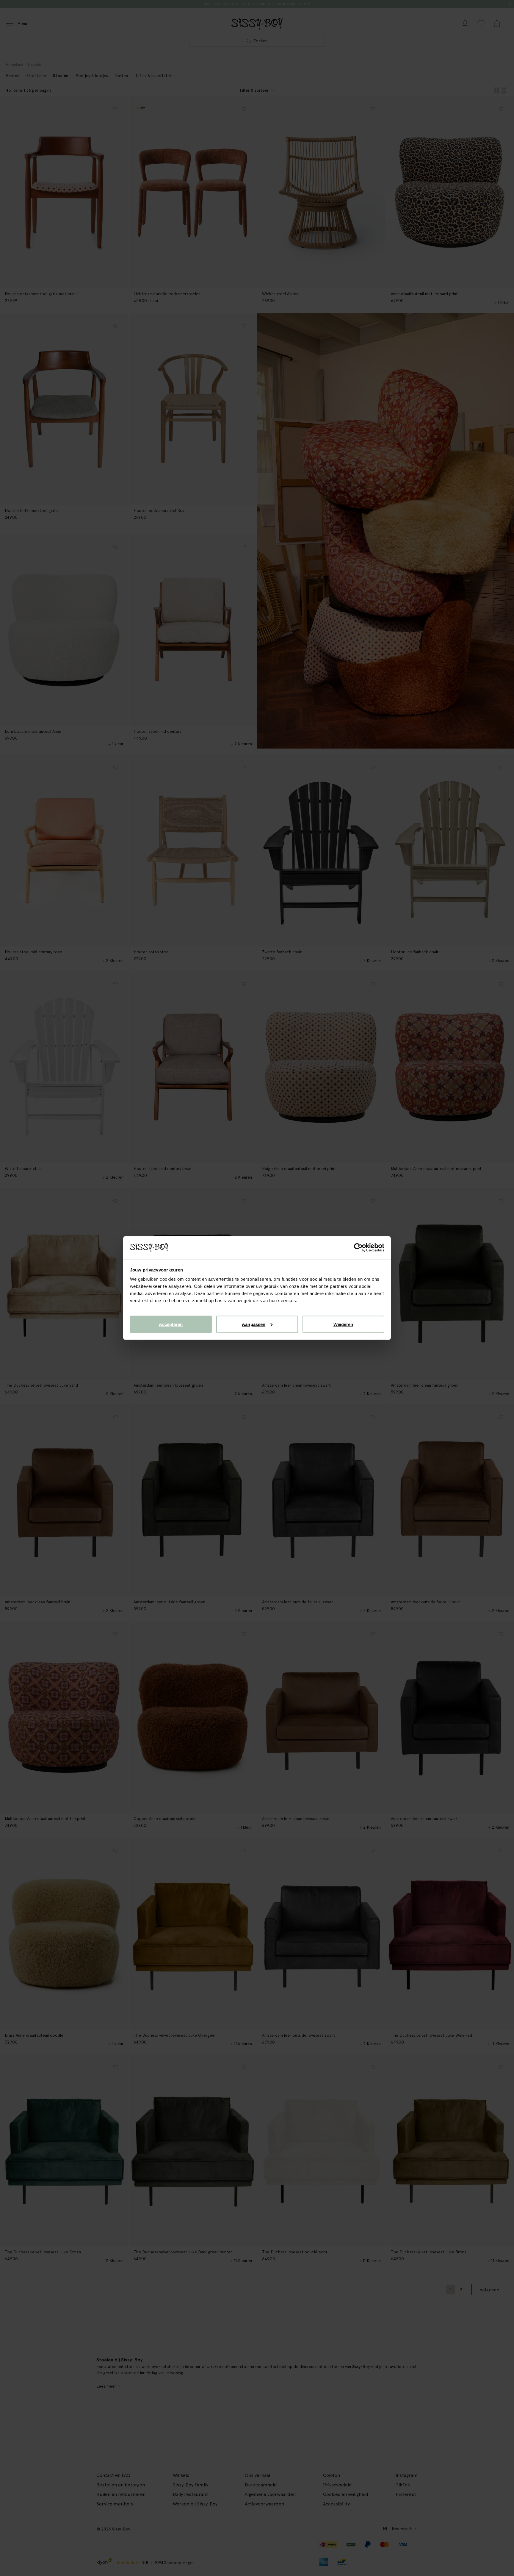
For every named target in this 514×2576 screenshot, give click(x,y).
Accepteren (171, 1324)
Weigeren (343, 1324)
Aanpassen (254, 1324)
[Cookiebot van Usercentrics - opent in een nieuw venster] (358, 1248)
